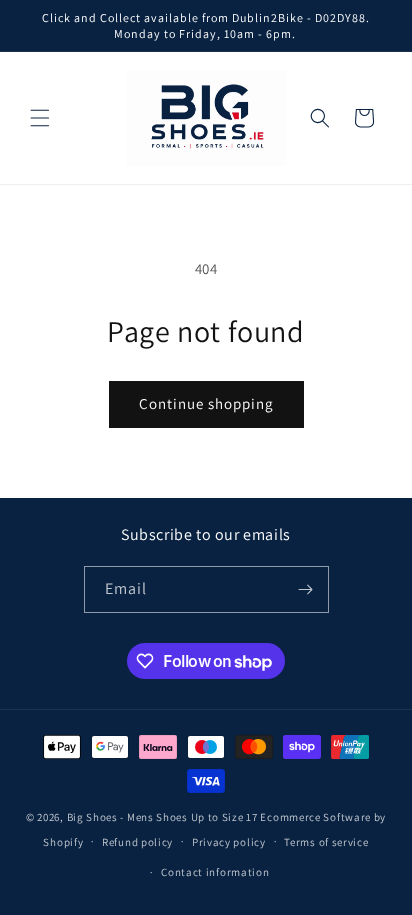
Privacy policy (229, 842)
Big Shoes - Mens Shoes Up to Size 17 (162, 817)
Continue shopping (206, 403)
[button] (40, 118)
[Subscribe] (306, 589)
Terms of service (326, 842)
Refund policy (137, 842)
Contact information (215, 872)
